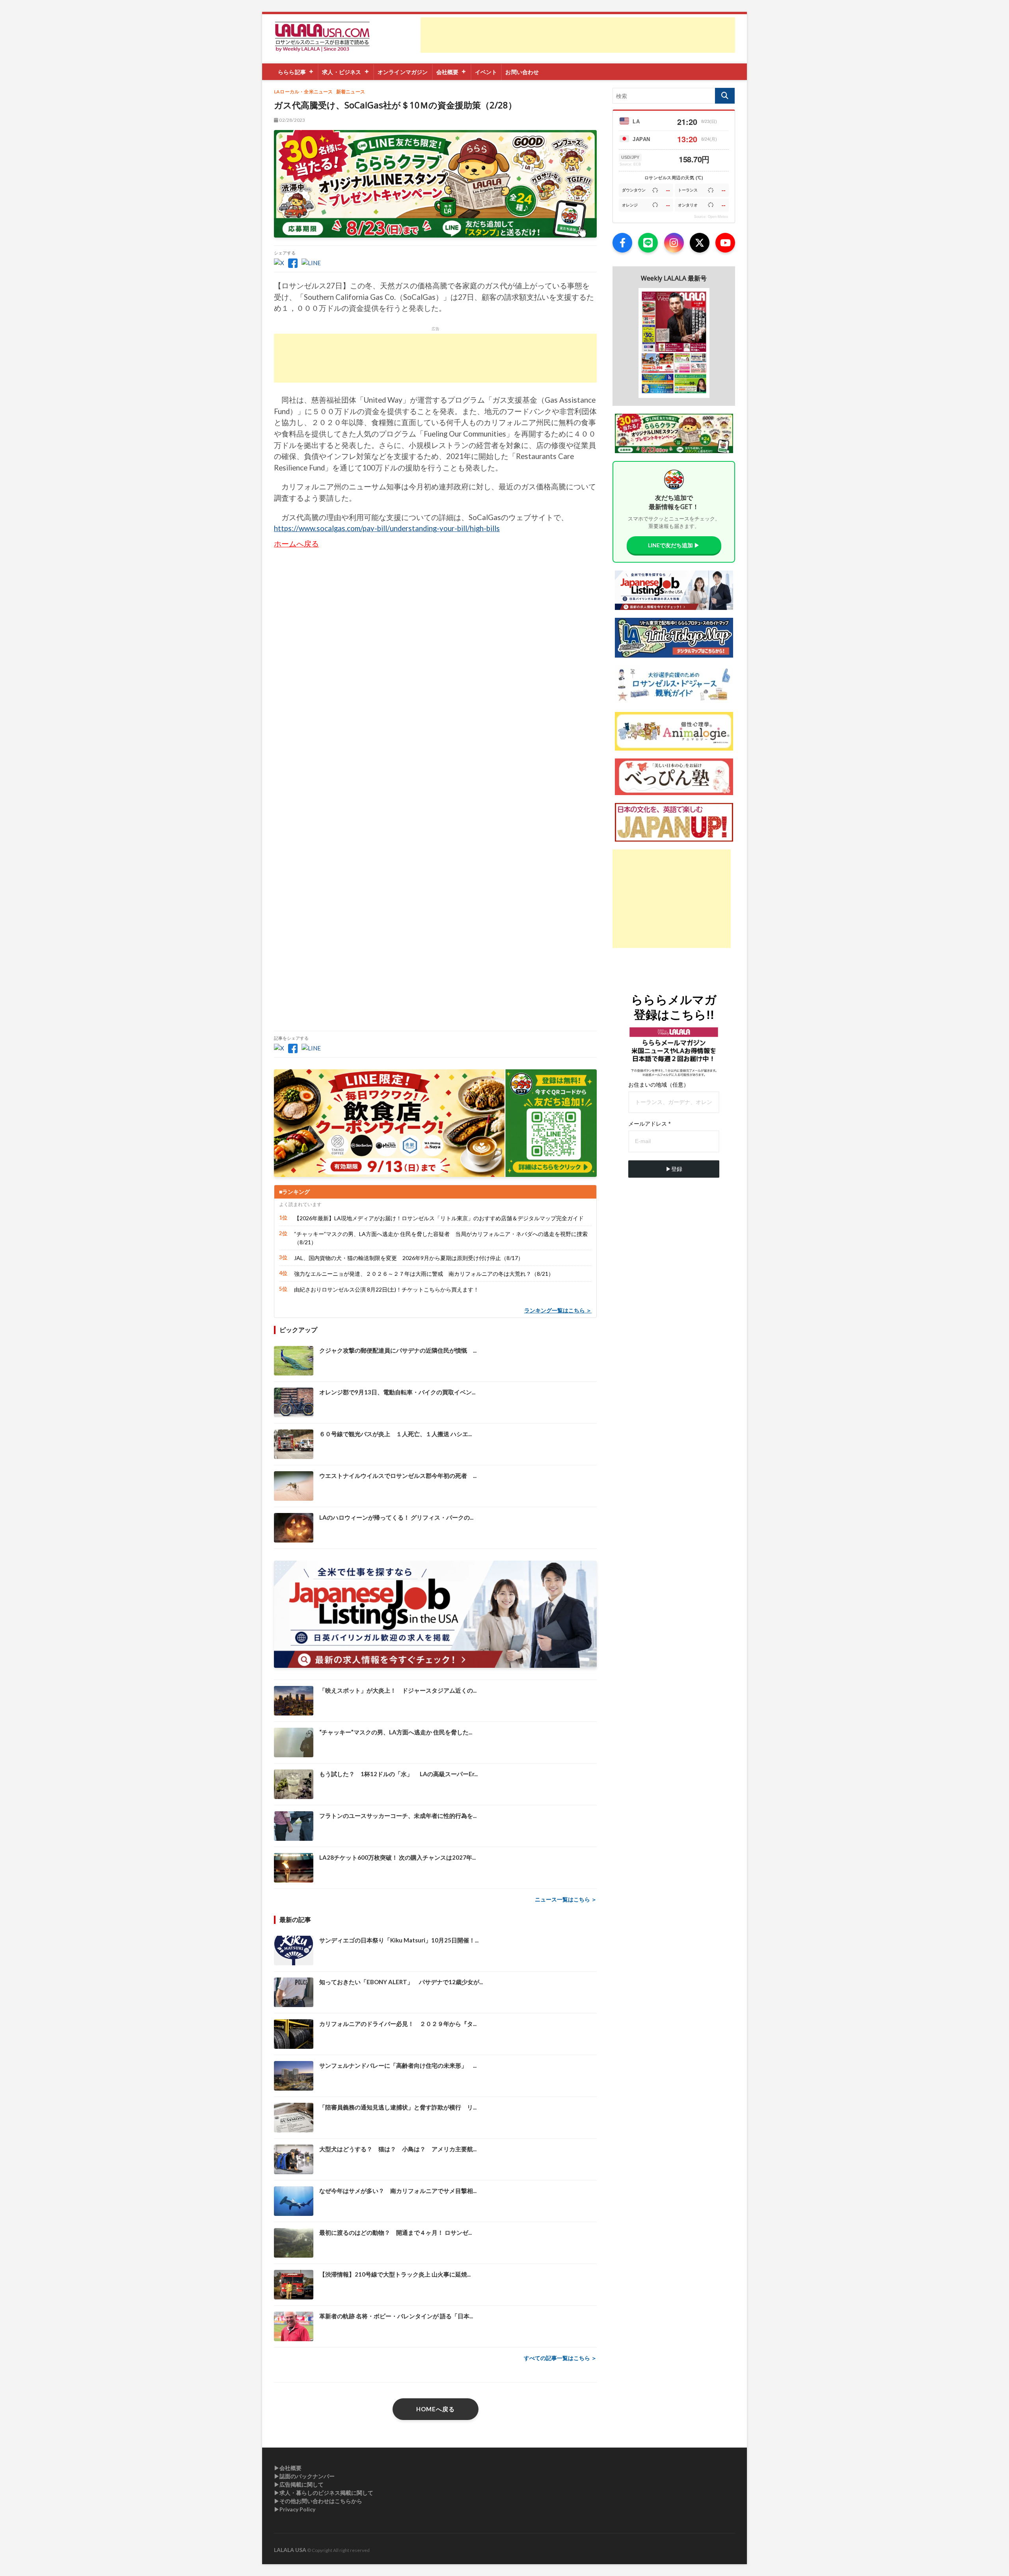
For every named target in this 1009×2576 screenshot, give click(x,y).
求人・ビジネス (342, 72)
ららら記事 (292, 72)
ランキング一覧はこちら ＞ (558, 1310)
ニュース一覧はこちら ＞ (566, 1899)
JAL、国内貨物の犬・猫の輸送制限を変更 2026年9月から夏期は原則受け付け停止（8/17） (409, 1258)
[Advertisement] (578, 35)
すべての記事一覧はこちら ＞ (560, 2358)
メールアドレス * (649, 1124)
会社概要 (448, 72)
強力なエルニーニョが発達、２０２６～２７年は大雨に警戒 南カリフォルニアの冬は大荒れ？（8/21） (424, 1274)
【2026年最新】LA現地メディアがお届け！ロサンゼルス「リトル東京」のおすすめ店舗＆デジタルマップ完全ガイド (439, 1218)
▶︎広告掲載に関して (299, 2484)
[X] (700, 243)
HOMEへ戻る (436, 2409)
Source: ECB (630, 164)
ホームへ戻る (296, 544)
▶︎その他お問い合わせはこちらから (318, 2501)
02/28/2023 (292, 120)
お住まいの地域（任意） (659, 1085)
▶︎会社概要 (288, 2468)
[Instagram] (674, 243)
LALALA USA (290, 2550)
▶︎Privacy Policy (295, 2509)
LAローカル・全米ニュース (303, 92)
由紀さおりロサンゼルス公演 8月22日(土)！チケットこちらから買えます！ (386, 1289)
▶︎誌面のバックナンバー (304, 2476)
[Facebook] (622, 243)
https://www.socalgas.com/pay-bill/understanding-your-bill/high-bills (387, 528)
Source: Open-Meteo (711, 217)
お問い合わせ (522, 72)
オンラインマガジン (403, 72)
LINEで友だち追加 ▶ (674, 545)
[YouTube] (725, 243)
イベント (486, 72)
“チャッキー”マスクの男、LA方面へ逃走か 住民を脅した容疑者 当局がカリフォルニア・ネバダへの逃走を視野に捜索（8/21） (441, 1238)
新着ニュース (351, 92)
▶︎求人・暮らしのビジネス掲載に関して (324, 2493)
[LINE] (648, 243)
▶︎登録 (674, 1169)
